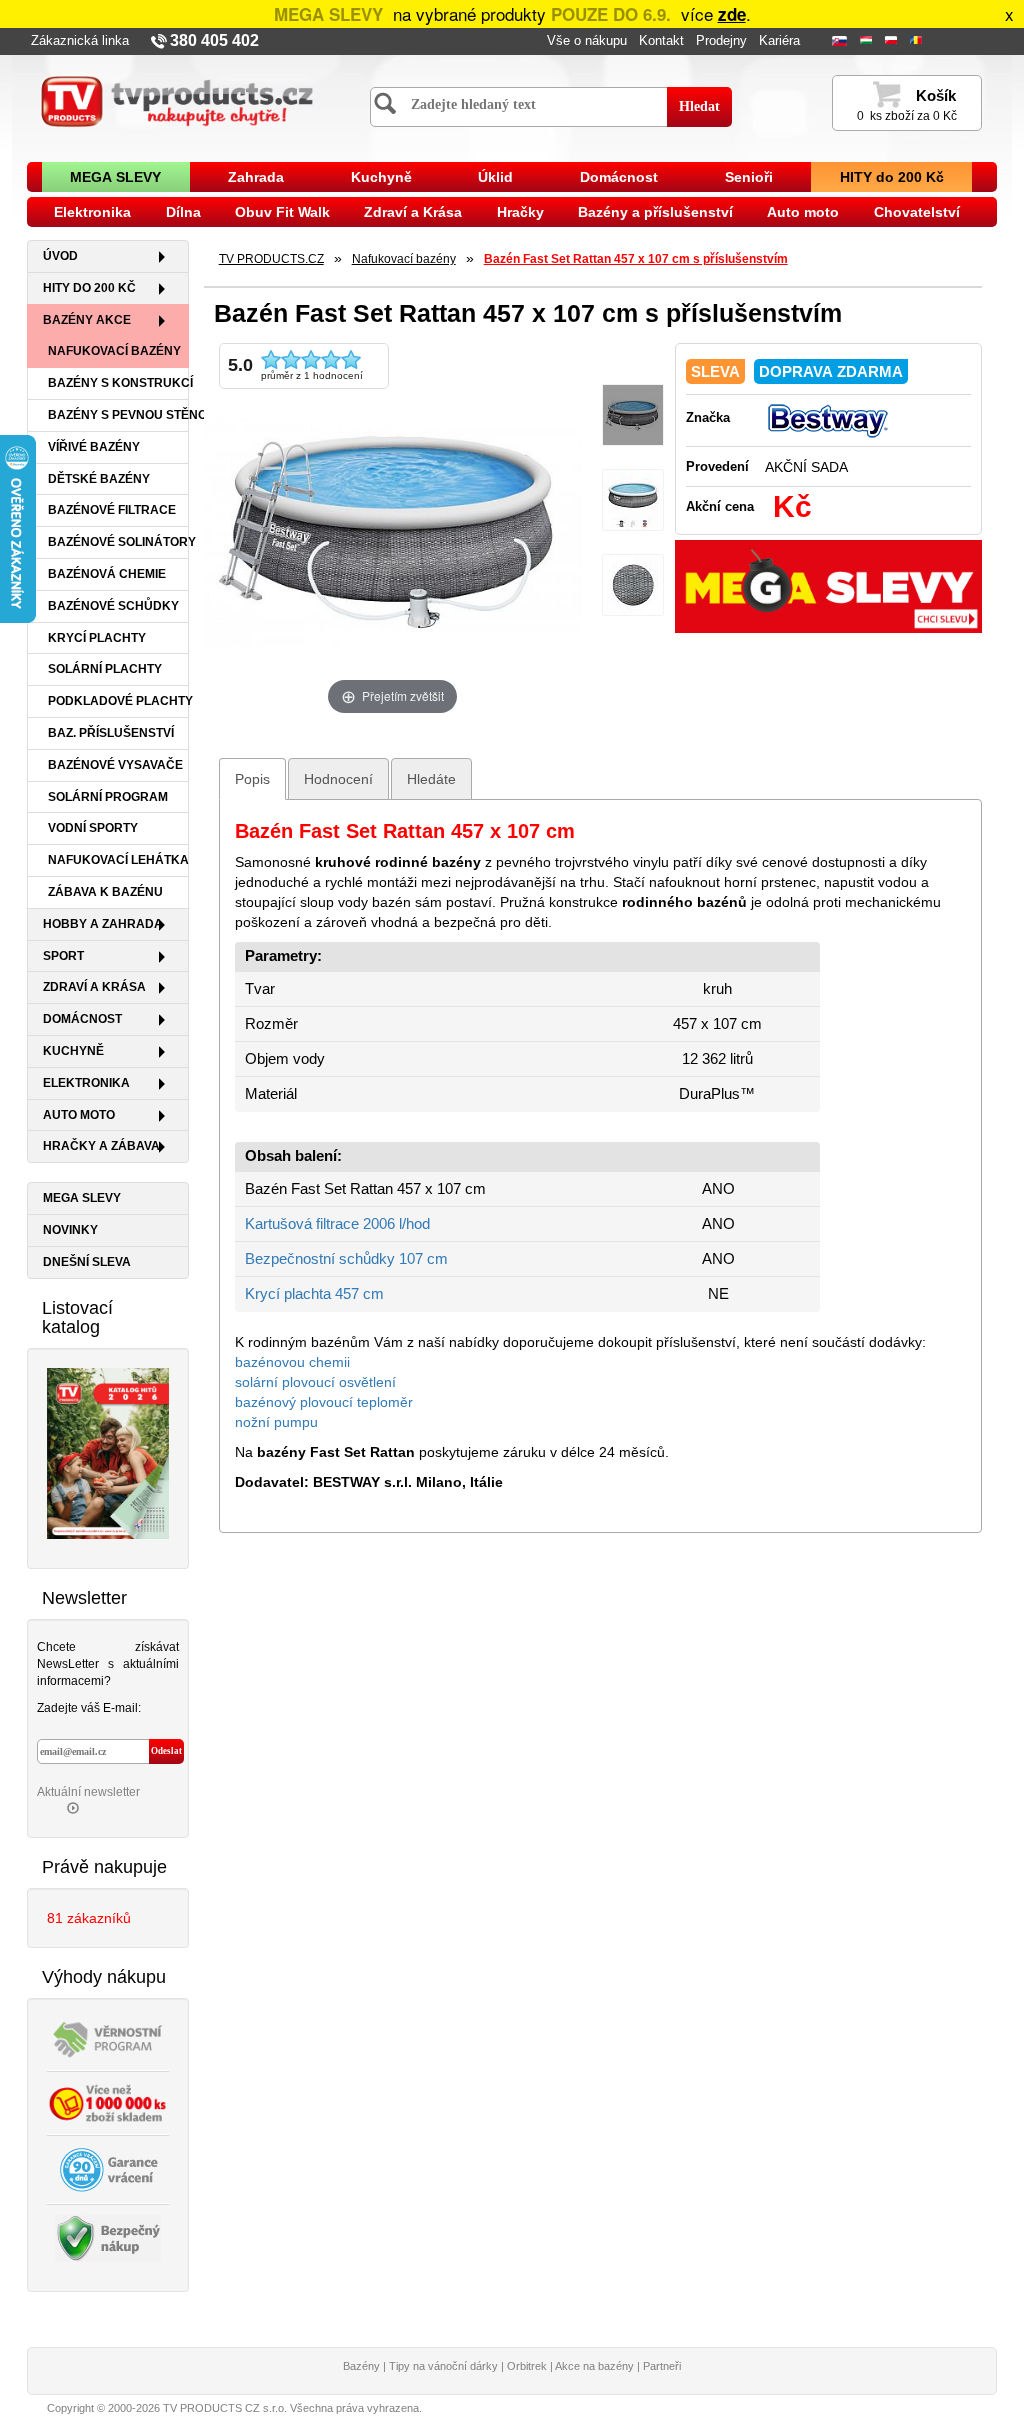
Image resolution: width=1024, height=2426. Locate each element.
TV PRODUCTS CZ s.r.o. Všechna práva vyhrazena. (292, 2408)
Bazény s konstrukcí (118, 383)
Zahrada (256, 177)
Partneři (662, 2366)
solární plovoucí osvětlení (315, 1382)
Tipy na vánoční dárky (443, 2366)
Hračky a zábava (101, 1146)
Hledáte (431, 779)
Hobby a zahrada (103, 924)
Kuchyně (381, 177)
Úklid (495, 177)
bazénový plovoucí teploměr (324, 1402)
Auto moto (803, 212)
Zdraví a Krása (413, 212)
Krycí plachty (97, 638)
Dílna (183, 212)
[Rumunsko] (918, 41)
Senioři (749, 177)
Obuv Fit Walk (282, 212)
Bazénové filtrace (112, 510)
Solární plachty (105, 669)
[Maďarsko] (868, 41)
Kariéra (779, 41)
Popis (252, 779)
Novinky (70, 1230)
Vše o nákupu (587, 41)
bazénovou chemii (292, 1362)
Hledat (699, 106)
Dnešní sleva (87, 1262)
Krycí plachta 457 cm (314, 1294)
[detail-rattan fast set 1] (633, 585)
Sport (63, 956)
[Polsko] (893, 41)
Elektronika (92, 212)
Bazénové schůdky (113, 606)
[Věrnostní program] (108, 2038)
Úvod (60, 256)
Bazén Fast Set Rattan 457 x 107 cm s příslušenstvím (636, 259)
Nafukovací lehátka (118, 860)
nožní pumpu (276, 1422)
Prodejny (721, 41)
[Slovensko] (841, 41)
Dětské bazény (99, 479)
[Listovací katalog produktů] (108, 1452)
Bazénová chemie (107, 574)
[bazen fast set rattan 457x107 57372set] (633, 500)
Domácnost (619, 177)
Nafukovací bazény (114, 351)
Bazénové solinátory (118, 542)
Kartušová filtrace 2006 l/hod (337, 1224)
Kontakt (661, 41)
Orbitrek (527, 2366)
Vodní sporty (93, 828)
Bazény (361, 2366)
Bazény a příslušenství (655, 212)
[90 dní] (108, 2169)
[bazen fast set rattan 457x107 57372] (633, 415)
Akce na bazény (594, 2366)
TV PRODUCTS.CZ (271, 259)
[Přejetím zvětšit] (393, 530)
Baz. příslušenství (111, 733)
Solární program (108, 797)
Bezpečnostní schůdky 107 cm (346, 1259)
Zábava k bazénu (105, 892)
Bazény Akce (87, 320)
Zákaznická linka (80, 41)
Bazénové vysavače (115, 765)
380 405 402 (214, 40)
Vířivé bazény (94, 447)
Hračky (520, 212)
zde (732, 14)
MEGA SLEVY (115, 177)
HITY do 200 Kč (892, 177)
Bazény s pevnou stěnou (118, 415)
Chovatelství (917, 212)
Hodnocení (338, 779)
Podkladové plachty (118, 701)
